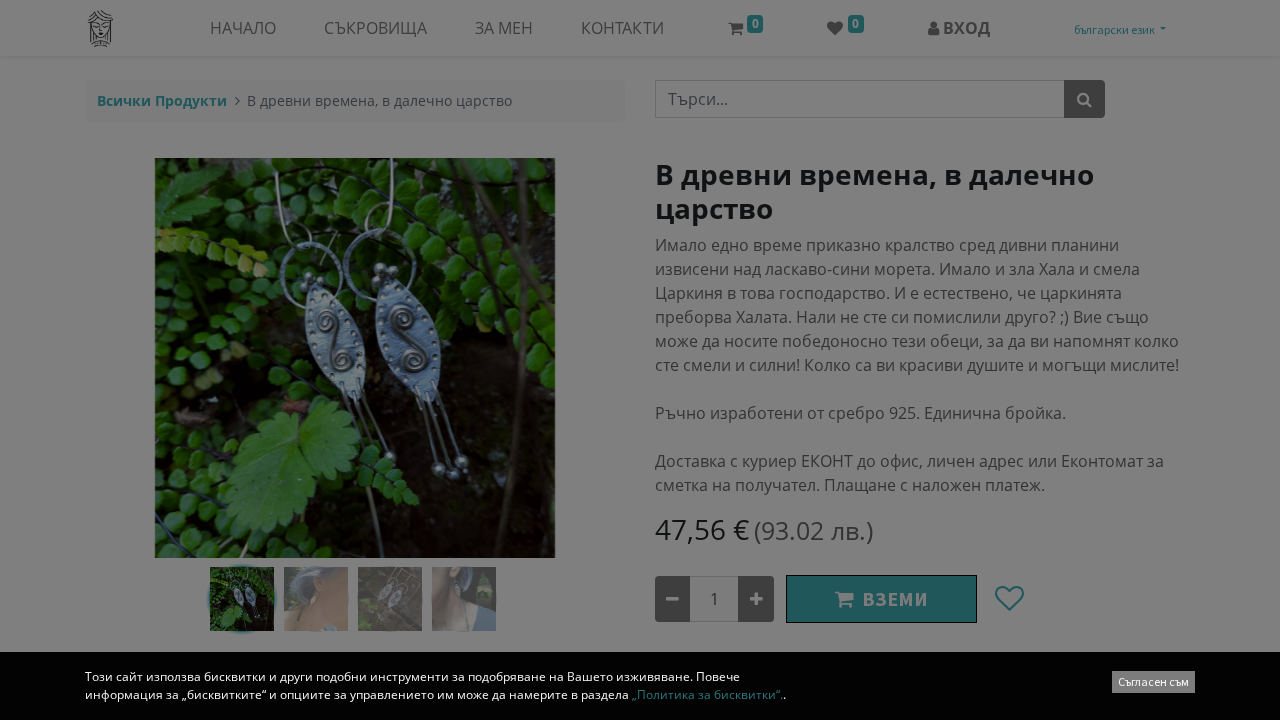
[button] (1153, 682)
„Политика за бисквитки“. (707, 694)
